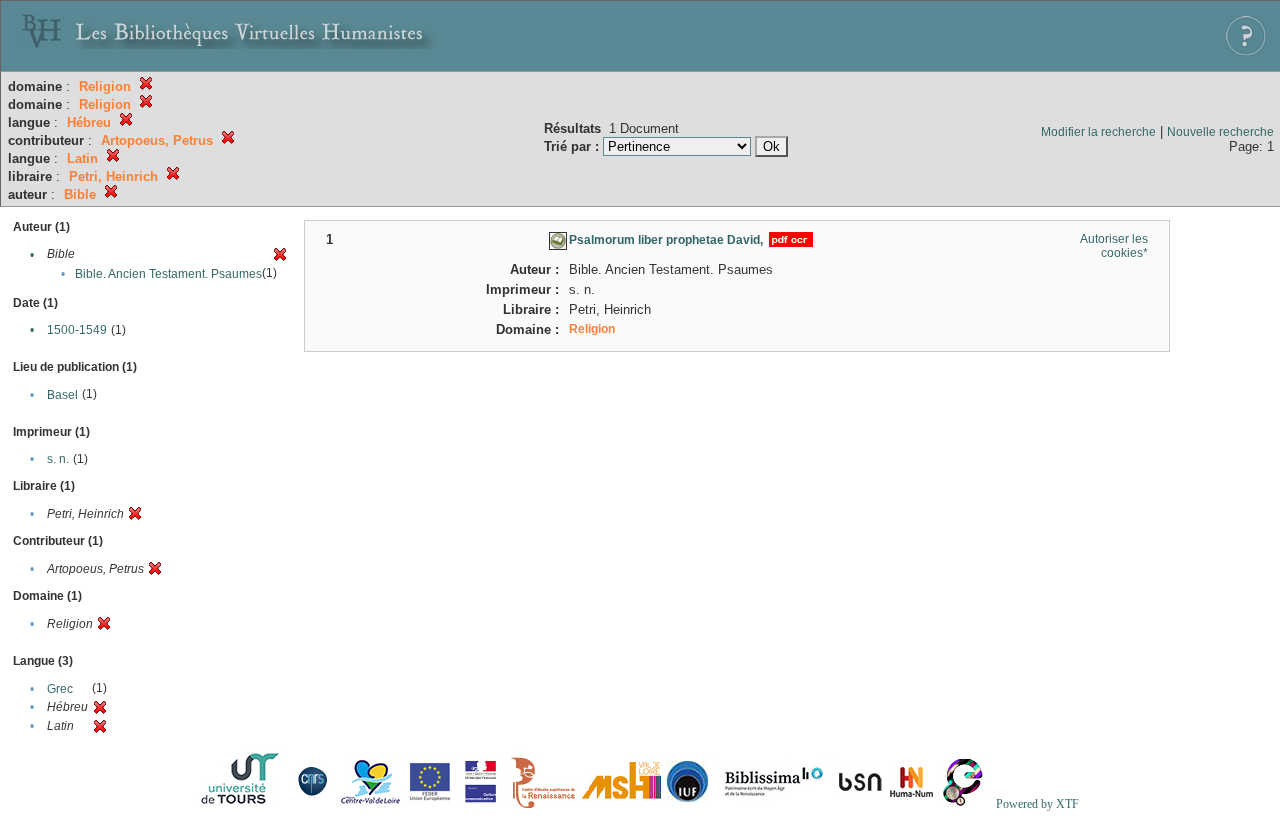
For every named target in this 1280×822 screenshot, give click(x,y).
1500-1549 (77, 330)
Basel (62, 395)
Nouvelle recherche (1220, 132)
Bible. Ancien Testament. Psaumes (168, 274)
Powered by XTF (1037, 804)
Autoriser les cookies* (1114, 246)
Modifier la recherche (1098, 132)
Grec (60, 689)
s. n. (58, 459)
